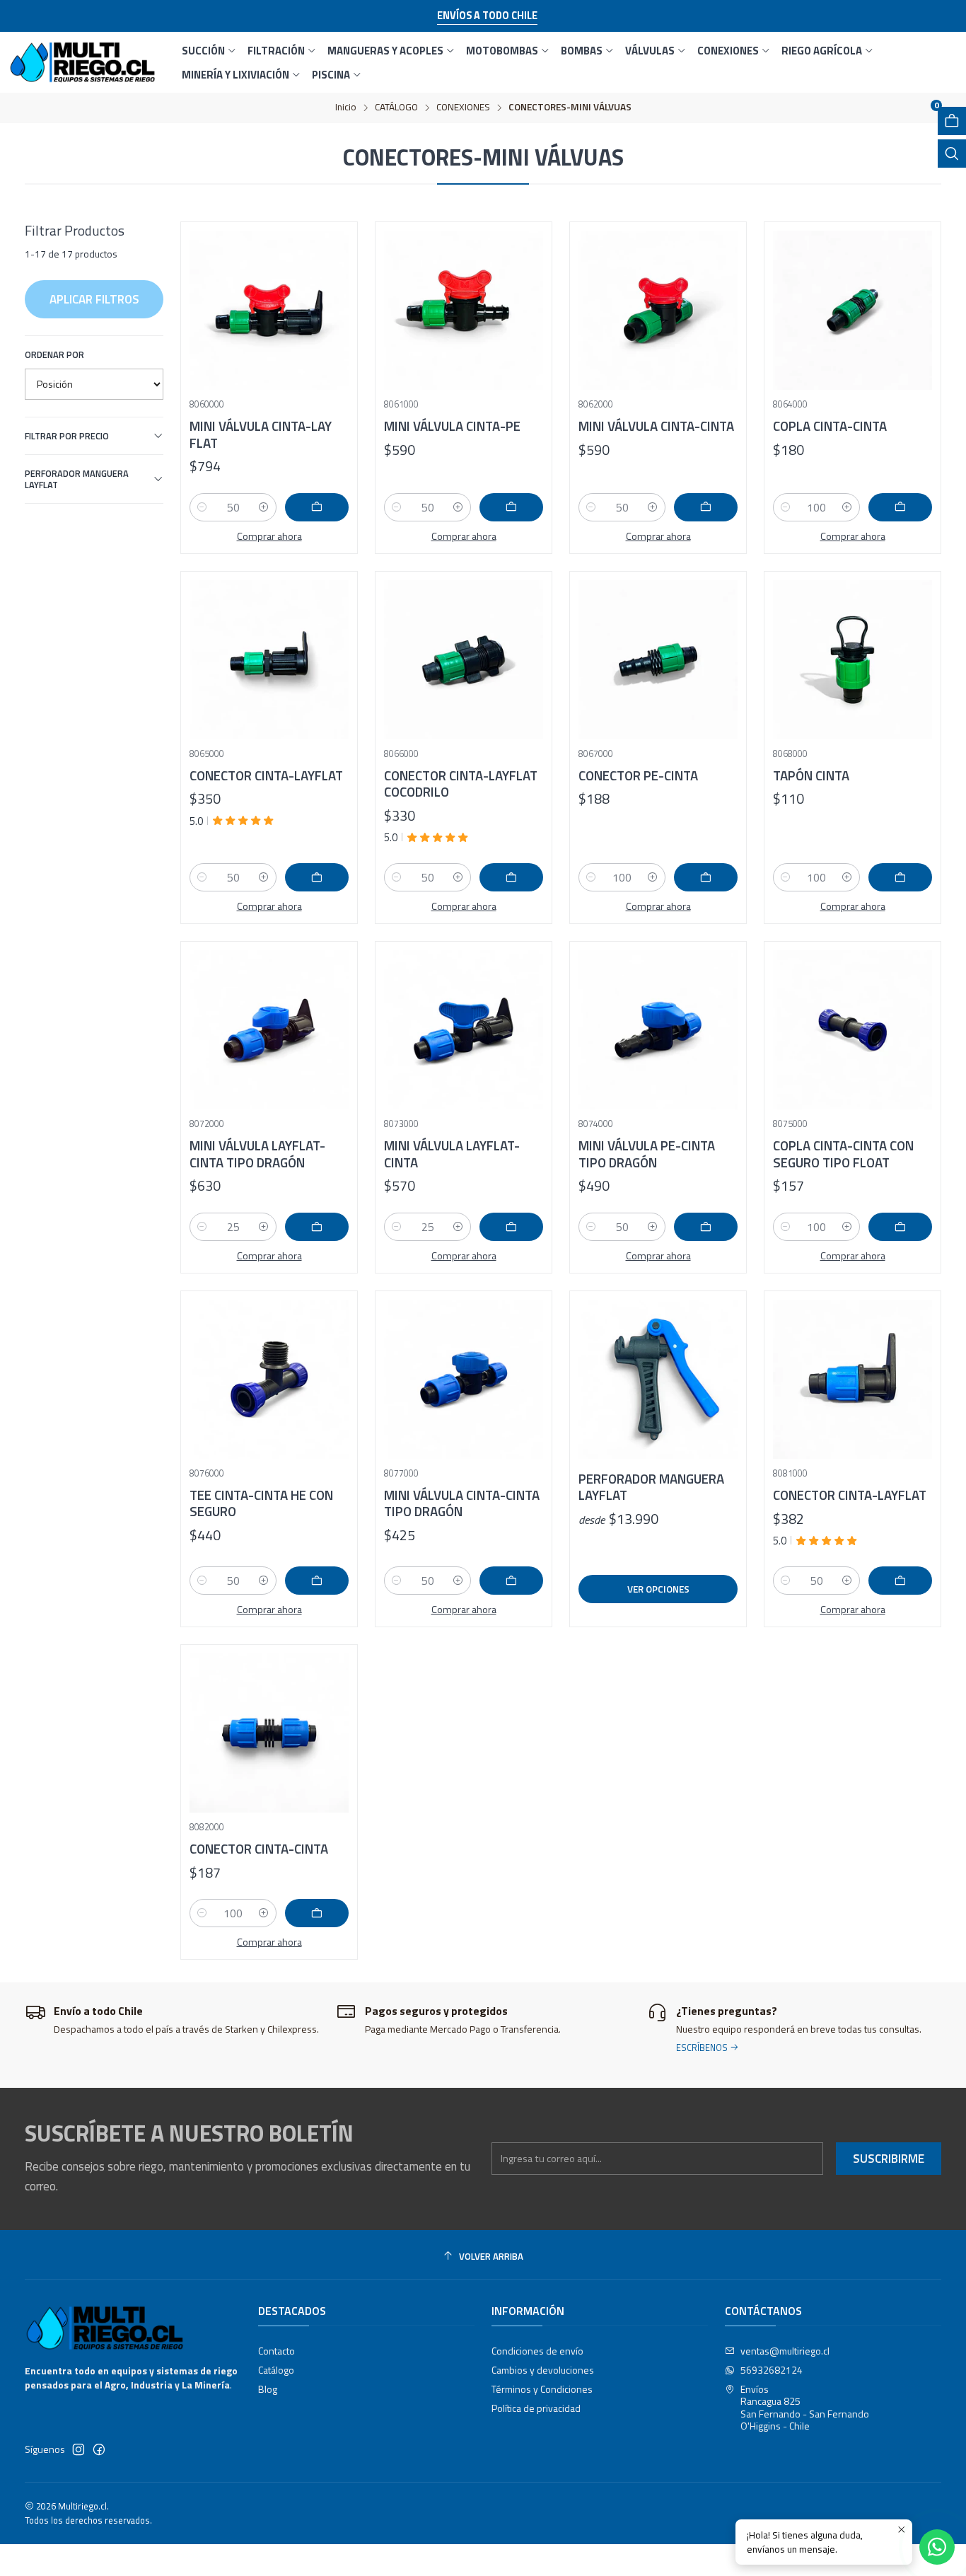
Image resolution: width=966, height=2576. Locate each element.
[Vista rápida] (332, 306)
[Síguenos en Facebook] (99, 2449)
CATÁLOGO (396, 108)
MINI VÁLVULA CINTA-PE (452, 426)
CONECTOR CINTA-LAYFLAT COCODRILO (461, 784)
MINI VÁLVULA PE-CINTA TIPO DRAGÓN (647, 1154)
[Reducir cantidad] (202, 507)
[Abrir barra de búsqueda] (952, 154)
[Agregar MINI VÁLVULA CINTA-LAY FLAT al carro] (317, 507)
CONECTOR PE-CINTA (638, 776)
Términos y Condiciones (542, 2389)
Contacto (277, 2351)
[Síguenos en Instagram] (78, 2449)
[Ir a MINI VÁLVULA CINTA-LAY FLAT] (269, 310)
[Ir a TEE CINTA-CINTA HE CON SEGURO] (269, 1379)
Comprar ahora (269, 536)
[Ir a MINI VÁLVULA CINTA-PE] (464, 310)
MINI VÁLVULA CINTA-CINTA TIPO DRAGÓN (462, 1504)
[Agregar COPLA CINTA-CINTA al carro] (900, 507)
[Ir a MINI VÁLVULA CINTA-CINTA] (658, 310)
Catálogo (276, 2370)
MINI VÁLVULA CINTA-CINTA (656, 426)
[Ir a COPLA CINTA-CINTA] (852, 310)
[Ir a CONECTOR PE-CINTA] (658, 660)
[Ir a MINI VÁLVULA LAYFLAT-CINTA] (464, 1030)
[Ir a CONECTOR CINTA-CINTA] (269, 1733)
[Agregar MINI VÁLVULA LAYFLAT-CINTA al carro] (511, 1227)
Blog (268, 2389)
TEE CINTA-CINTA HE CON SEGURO (261, 1504)
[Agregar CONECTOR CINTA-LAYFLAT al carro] (317, 877)
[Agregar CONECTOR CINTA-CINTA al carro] (317, 1913)
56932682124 (772, 2370)
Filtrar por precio (67, 436)
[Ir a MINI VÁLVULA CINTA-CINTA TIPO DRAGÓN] (464, 1379)
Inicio (346, 108)
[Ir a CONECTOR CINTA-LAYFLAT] (269, 660)
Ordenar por (54, 354)
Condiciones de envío (537, 2351)
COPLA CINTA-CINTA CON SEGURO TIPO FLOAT (843, 1154)
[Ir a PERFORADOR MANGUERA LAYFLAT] (658, 1379)
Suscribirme (889, 2159)
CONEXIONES (463, 108)
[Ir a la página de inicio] (82, 62)
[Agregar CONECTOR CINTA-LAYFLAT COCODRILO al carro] (511, 877)
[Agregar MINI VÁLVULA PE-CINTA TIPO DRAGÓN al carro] (706, 1227)
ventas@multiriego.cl (785, 2351)
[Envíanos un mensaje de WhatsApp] (937, 2547)
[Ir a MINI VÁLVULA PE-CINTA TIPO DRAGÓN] (658, 1030)
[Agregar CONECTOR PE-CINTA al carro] (706, 877)
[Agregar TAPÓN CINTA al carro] (900, 877)
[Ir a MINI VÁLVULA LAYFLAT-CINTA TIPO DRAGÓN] (269, 1030)
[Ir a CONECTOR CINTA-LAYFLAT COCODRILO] (464, 660)
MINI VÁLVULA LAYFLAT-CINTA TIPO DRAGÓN (257, 1154)
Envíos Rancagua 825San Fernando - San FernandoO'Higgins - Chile (805, 2408)
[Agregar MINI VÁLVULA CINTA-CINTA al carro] (706, 507)
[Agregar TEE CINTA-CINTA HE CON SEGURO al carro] (317, 1581)
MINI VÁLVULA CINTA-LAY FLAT (261, 435)
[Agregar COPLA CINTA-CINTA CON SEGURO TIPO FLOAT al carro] (900, 1227)
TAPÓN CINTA (811, 776)
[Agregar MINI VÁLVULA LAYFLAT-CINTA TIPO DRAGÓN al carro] (317, 1227)
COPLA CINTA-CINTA (830, 426)
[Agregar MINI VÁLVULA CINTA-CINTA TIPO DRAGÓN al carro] (511, 1581)
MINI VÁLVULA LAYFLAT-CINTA (452, 1154)
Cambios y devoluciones (543, 2370)
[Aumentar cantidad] (264, 507)
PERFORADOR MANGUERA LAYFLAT (77, 479)
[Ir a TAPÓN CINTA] (852, 660)
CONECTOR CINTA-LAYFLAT (266, 776)
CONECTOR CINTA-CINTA (259, 1849)
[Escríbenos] (794, 2035)
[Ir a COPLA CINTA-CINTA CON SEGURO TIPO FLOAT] (852, 1030)
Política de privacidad (536, 2408)
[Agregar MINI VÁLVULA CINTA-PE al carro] (511, 507)
